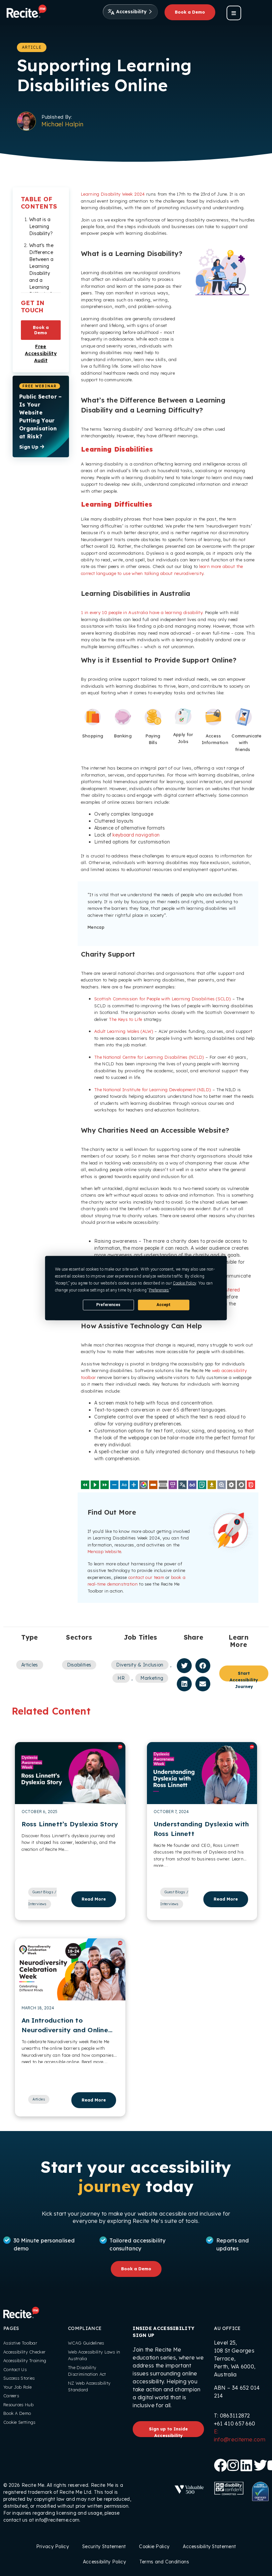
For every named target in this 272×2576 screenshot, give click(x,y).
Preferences (108, 1305)
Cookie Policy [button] (184, 1283)
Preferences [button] (159, 1290)
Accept (164, 1305)
